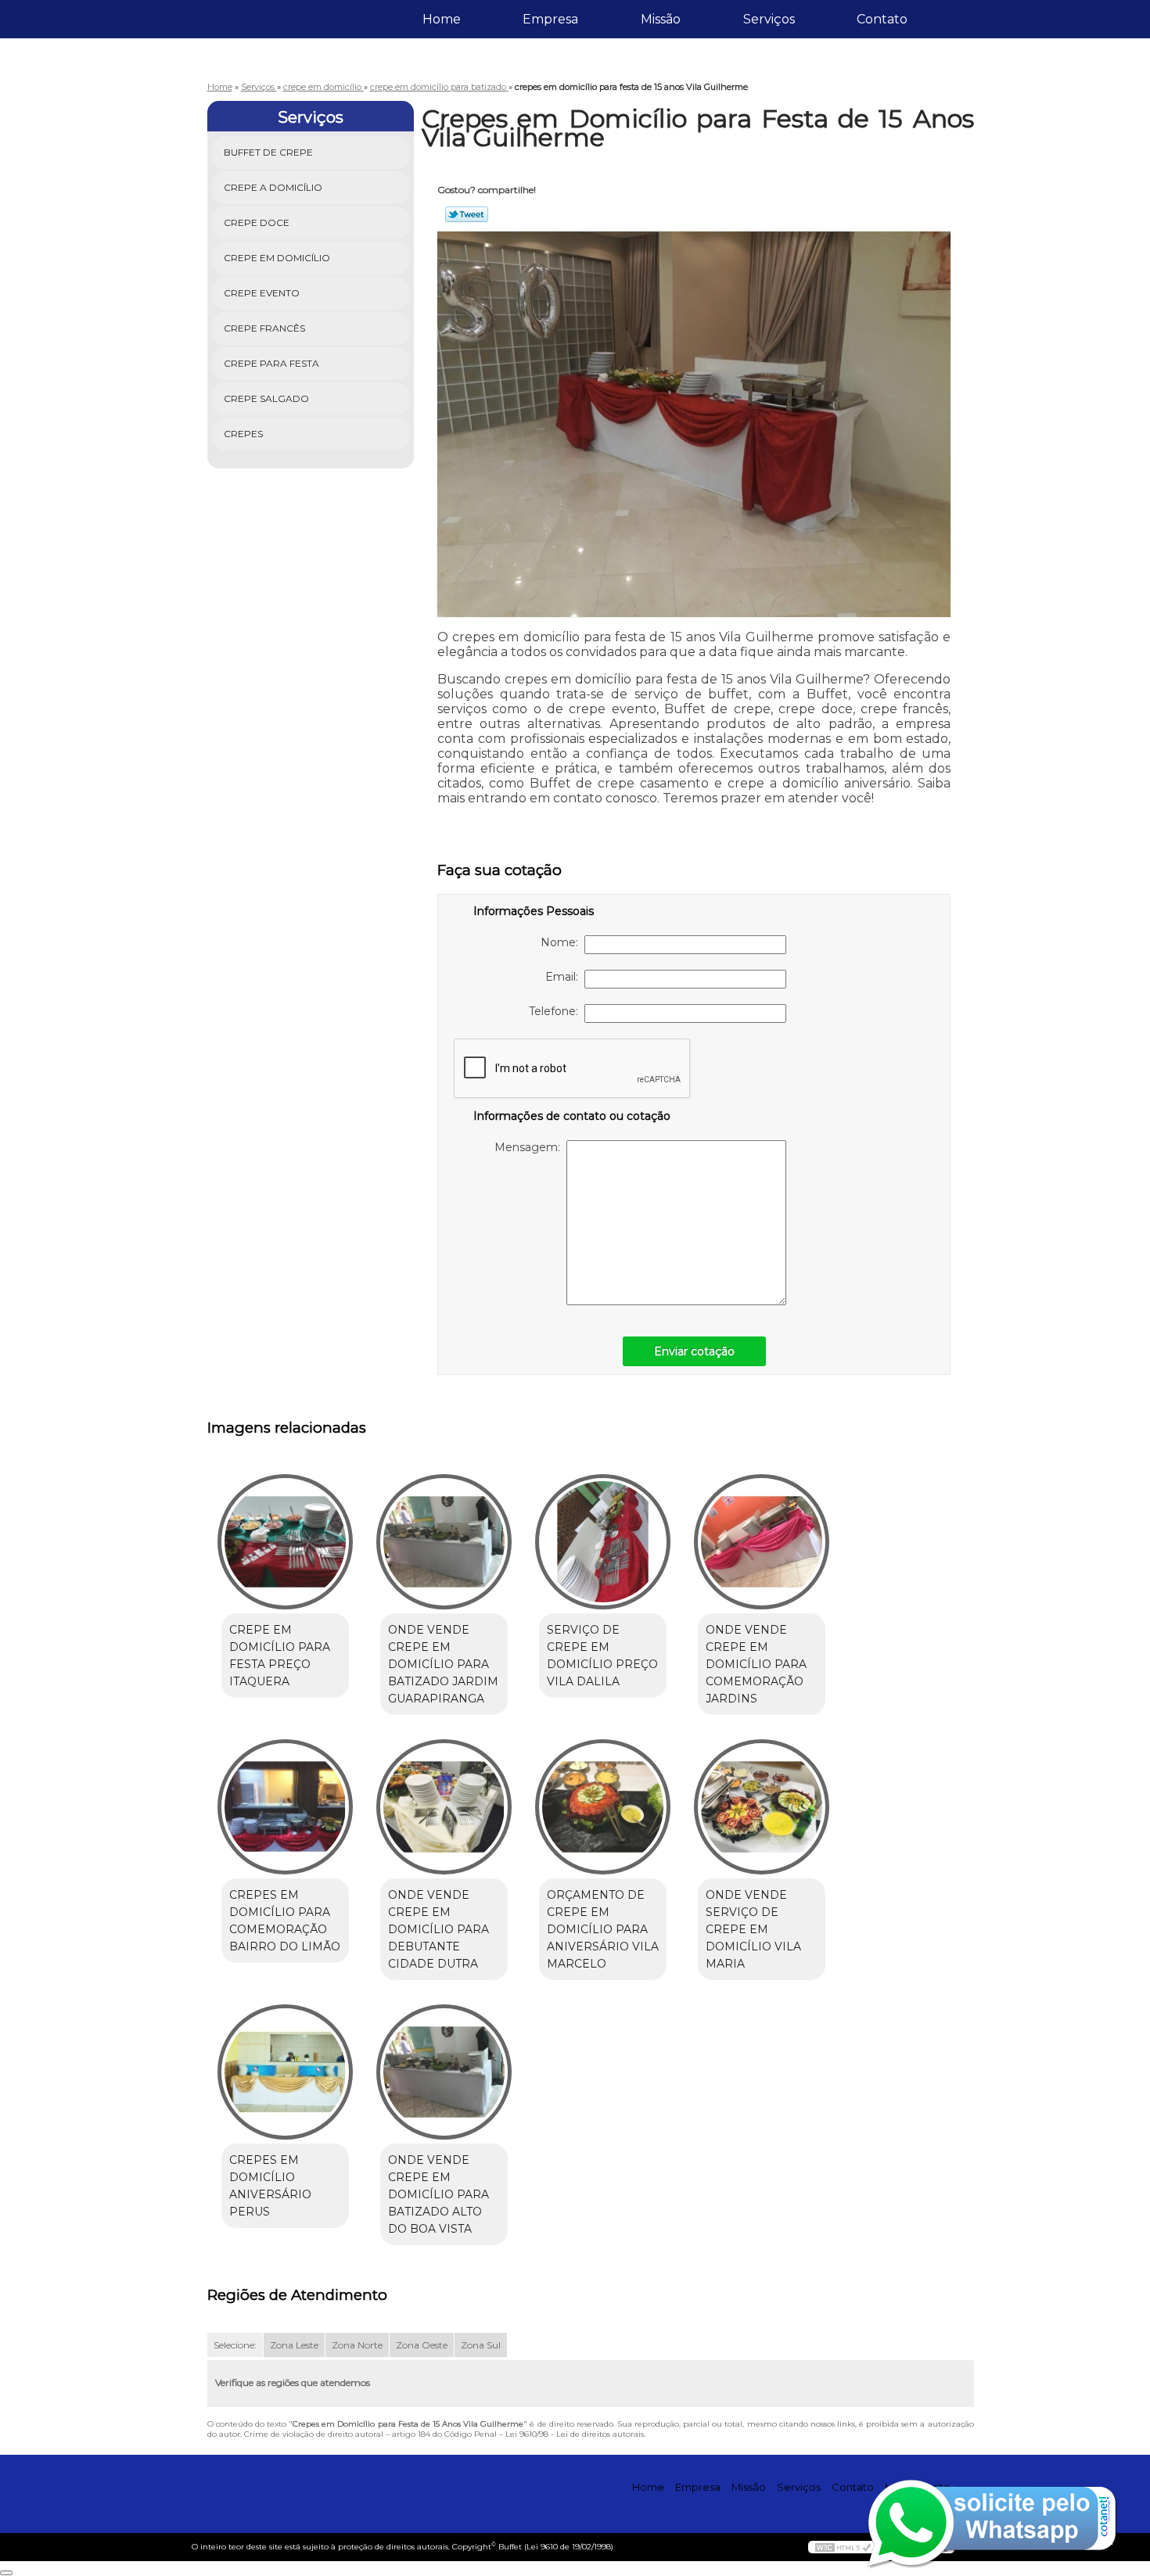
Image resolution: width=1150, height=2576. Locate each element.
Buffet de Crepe (268, 152)
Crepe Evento (262, 293)
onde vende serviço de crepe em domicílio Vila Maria (753, 1929)
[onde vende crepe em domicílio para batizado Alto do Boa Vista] (444, 2072)
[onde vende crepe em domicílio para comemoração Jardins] (762, 1542)
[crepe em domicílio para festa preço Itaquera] (285, 1542)
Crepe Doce (257, 222)
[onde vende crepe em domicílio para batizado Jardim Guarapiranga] (444, 1542)
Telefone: (557, 1011)
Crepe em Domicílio (277, 258)
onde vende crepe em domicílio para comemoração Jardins (756, 1664)
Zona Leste (294, 2345)
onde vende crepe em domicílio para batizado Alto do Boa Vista (438, 2194)
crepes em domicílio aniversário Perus (270, 2186)
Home (442, 19)
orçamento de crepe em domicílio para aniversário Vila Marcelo (603, 1929)
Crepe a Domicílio (273, 187)
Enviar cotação (694, 1351)
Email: (565, 977)
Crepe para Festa (271, 363)
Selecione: (235, 2345)
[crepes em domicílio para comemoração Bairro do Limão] (285, 1807)
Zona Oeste (422, 2345)
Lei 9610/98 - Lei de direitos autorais (575, 2434)
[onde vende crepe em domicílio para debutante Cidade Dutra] (444, 1807)
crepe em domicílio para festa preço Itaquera (280, 1656)
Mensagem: (530, 1147)
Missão (661, 19)
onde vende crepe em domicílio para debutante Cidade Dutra (438, 1929)
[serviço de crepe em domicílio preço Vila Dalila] (603, 1542)
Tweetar (467, 214)
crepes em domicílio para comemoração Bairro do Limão (285, 1921)
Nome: (562, 942)
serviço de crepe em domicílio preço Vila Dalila (602, 1656)
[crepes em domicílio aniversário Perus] (285, 2072)
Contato (882, 19)
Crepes (243, 434)
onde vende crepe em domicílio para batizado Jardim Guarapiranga (443, 1664)
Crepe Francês (264, 328)
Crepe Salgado (266, 398)
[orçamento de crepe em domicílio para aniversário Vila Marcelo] (603, 1807)
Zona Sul (481, 2345)
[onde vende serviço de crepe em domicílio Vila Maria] (762, 1807)
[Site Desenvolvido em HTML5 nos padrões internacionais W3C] (843, 2547)
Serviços (769, 19)
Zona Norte (357, 2345)
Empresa (550, 19)
